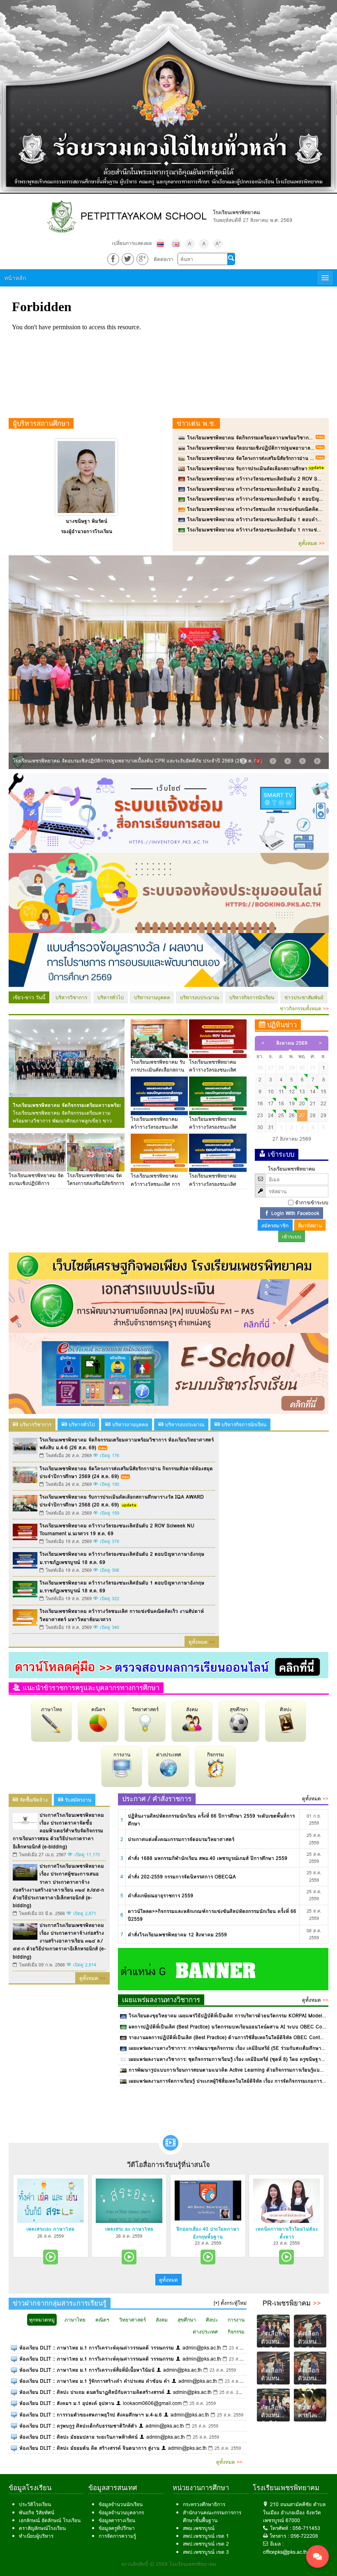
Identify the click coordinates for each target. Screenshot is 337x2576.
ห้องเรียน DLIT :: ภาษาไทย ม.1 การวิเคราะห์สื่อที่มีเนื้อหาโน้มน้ (87, 2370)
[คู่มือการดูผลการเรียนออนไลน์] (169, 1665)
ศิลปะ (286, 1709)
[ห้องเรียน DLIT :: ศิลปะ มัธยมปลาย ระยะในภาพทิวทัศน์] (14, 2437)
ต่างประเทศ (169, 1755)
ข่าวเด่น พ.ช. (196, 423)
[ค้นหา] (231, 259)
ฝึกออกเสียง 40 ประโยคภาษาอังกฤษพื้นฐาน (208, 2233)
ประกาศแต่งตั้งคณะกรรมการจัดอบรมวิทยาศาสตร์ (181, 1839)
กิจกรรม (216, 1755)
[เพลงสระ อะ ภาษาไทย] (129, 2201)
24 (271, 1115)
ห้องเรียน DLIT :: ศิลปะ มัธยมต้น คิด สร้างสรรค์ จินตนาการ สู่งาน (89, 2448)
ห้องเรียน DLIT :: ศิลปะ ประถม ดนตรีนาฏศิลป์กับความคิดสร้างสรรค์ (92, 2392)
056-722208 (304, 2536)
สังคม (192, 1709)
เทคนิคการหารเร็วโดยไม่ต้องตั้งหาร (287, 2233)
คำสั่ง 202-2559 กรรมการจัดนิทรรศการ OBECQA (182, 1877)
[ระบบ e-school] (169, 1373)
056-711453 (306, 2528)
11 (281, 1092)
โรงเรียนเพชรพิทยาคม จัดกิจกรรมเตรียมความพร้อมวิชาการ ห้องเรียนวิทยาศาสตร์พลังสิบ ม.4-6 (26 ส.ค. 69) (67, 1105)
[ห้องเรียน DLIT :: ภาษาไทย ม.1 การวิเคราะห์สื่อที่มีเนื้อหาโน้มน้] (14, 2370)
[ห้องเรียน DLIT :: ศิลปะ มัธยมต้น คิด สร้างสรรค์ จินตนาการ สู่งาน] (14, 2448)
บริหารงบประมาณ (200, 997)
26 (292, 1115)
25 (281, 1115)
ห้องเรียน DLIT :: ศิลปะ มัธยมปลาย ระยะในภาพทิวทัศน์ (78, 2437)
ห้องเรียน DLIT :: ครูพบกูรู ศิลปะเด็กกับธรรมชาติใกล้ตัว (78, 2426)
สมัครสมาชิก (275, 1226)
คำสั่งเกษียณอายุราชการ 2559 (160, 1896)
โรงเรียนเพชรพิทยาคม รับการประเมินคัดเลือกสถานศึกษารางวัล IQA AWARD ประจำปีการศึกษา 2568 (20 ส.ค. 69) (122, 1501)
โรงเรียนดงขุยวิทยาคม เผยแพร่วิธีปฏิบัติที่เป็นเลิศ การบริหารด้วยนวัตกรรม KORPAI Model (225, 2016)
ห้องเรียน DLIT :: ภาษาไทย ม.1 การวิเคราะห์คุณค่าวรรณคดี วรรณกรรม (97, 2348)
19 (292, 1103)
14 (313, 1092)
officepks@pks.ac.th (285, 2552)
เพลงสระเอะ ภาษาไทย (50, 2229)
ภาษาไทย (52, 1709)
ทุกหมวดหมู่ (42, 2320)
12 (292, 1092)
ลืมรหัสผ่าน (310, 1226)
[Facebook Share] (113, 259)
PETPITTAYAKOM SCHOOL (144, 216)
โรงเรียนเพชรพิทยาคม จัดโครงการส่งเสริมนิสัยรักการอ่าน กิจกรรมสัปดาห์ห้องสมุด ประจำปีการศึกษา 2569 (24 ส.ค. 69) (126, 1472)
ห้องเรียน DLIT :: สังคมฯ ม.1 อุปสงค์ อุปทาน (67, 2403)
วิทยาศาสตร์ (145, 1709)
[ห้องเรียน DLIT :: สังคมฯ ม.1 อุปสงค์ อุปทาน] (14, 2403)
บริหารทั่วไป (111, 997)
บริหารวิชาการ (71, 997)
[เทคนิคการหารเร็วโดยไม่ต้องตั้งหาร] (286, 2201)
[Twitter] (128, 259)
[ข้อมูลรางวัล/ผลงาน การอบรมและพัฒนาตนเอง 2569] (169, 960)
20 (302, 1103)
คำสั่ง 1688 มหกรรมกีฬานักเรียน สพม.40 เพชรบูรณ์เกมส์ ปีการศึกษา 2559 (208, 1858)
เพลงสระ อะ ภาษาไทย (129, 2229)
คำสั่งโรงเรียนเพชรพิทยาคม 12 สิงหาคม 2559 (177, 1935)
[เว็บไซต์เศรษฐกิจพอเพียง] (169, 1265)
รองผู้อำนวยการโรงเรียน (87, 531)
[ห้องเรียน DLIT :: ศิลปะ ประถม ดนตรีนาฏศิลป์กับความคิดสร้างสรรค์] (14, 2392)
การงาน (122, 1755)
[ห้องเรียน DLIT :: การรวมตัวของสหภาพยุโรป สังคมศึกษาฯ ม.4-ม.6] (14, 2415)
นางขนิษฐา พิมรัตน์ (87, 521)
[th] (160, 244)
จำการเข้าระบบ (312, 1203)
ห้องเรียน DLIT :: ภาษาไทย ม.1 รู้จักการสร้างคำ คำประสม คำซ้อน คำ (95, 2381)
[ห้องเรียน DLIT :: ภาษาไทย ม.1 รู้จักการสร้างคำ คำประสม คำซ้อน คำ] (14, 2381)
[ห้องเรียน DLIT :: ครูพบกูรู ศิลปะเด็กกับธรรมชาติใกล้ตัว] (14, 2426)
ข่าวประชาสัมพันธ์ (304, 997)
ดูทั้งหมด (312, 543)
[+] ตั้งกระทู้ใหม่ (230, 2303)
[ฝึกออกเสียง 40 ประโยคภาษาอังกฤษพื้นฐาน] (208, 2201)
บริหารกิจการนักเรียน (252, 997)
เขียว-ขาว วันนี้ (29, 997)
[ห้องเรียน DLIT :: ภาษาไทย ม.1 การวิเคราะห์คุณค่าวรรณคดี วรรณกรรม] (14, 2348)
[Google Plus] (142, 259)
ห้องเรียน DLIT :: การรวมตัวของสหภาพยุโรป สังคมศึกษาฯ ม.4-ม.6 (91, 2415)
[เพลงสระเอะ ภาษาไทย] (51, 2201)
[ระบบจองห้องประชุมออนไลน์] (169, 893)
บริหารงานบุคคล (152, 997)
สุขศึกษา (239, 1709)
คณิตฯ (98, 1709)
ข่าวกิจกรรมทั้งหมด (304, 1008)
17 (271, 1103)
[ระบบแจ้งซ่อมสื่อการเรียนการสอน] (169, 812)
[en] (176, 244)
